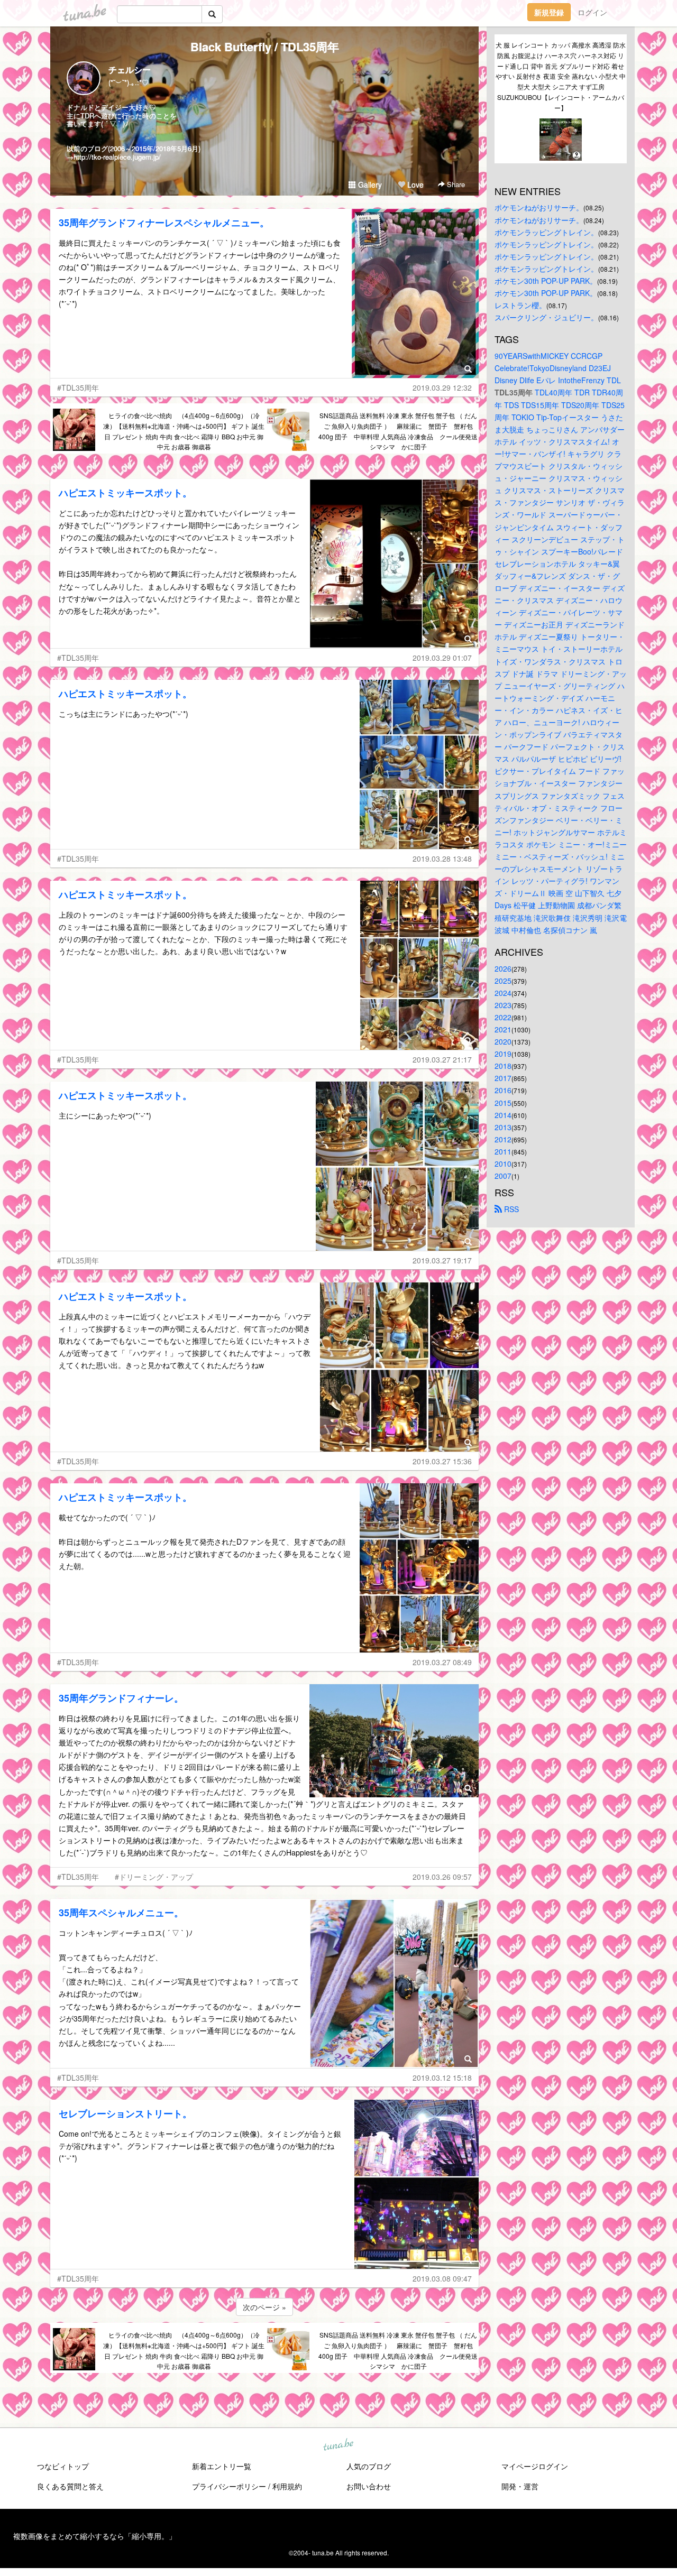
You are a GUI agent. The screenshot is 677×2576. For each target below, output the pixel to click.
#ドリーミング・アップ (154, 1877)
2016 (503, 1090)
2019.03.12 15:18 (442, 2078)
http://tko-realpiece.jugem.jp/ (117, 157)
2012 (503, 1139)
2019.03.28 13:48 (442, 858)
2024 (503, 993)
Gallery (369, 184)
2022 (503, 1017)
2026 (503, 968)
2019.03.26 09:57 (442, 1877)
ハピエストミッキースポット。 (125, 493)
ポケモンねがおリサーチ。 (539, 207)
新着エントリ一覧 (222, 2466)
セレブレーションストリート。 (125, 2113)
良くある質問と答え (70, 2486)
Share (455, 184)
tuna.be (338, 2445)
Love (414, 184)
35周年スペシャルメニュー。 (121, 1913)
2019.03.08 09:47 (442, 2278)
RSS (510, 1209)
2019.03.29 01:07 (442, 658)
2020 (503, 1041)
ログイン (592, 12)
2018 (503, 1066)
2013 (503, 1127)
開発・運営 (520, 2486)
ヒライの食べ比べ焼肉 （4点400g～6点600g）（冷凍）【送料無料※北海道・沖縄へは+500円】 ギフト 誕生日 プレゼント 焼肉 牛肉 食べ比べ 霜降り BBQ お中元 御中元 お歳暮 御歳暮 (184, 431)
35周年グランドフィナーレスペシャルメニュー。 (164, 223)
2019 (503, 1054)
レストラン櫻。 (520, 305)
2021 (503, 1029)
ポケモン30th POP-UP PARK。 (546, 281)
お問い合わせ (369, 2486)
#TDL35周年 (78, 387)
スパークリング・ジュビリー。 (546, 317)
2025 (503, 981)
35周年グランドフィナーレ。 (121, 1698)
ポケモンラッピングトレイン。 (546, 232)
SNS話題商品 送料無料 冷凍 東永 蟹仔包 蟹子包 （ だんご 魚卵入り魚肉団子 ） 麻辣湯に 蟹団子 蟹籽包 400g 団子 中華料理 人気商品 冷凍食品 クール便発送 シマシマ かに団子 (399, 431)
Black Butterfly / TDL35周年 (265, 47)
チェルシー (130, 70)
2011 (503, 1151)
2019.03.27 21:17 (442, 1059)
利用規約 (287, 2486)
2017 (503, 1078)
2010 (503, 1164)
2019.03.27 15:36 (442, 1461)
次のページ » (264, 2307)
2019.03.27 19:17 (442, 1260)
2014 (503, 1115)
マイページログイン (535, 2466)
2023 (503, 1005)
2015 (503, 1103)
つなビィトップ (63, 2466)
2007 (503, 1176)
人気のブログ (369, 2466)
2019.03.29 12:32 (442, 387)
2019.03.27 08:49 (442, 1662)
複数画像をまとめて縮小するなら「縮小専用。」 (95, 2536)
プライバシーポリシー (229, 2486)
